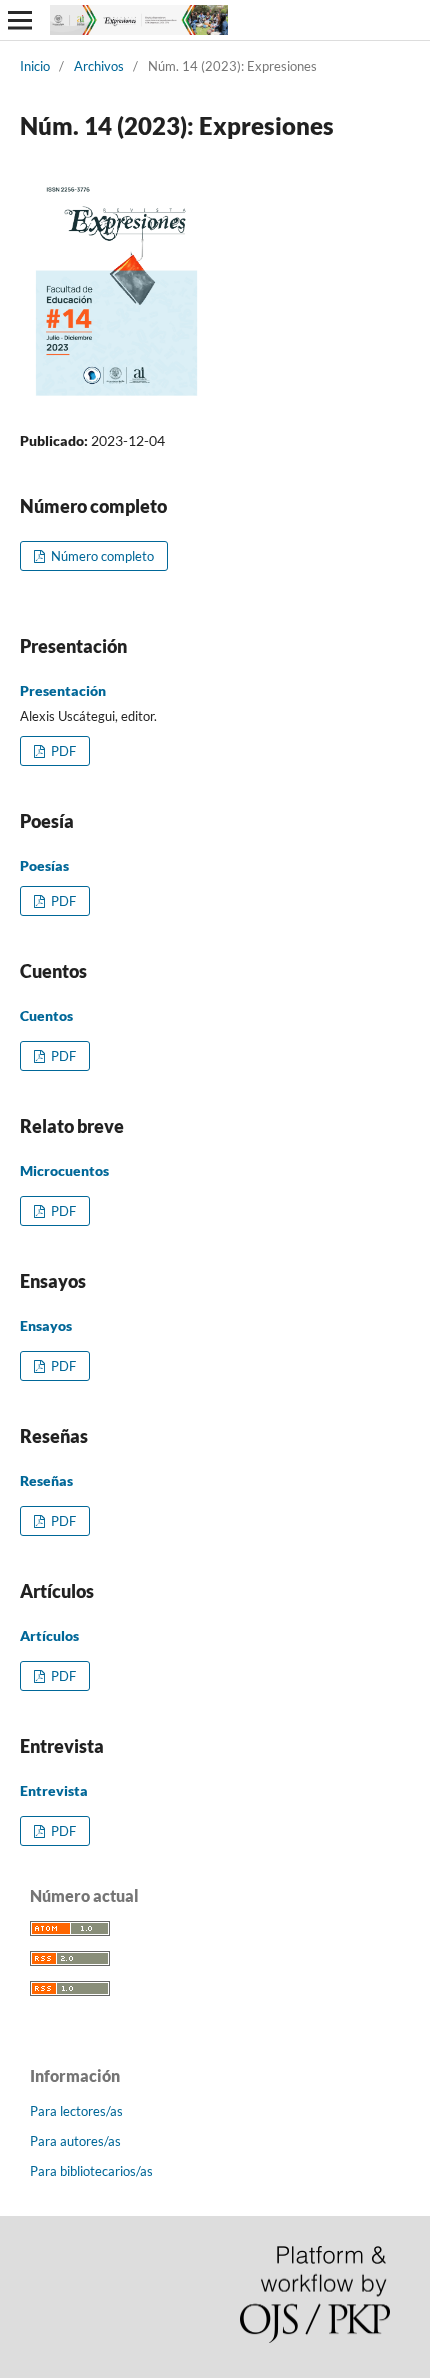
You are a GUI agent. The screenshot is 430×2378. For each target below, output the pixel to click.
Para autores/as (75, 2141)
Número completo (101, 556)
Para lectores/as (76, 2111)
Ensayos (46, 1325)
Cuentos (46, 1015)
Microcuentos (64, 1170)
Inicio (35, 66)
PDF (62, 751)
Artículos (49, 1635)
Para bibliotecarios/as (91, 2171)
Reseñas (46, 1480)
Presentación (63, 690)
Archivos (99, 66)
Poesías (44, 865)
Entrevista (54, 1790)
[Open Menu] (20, 20)
